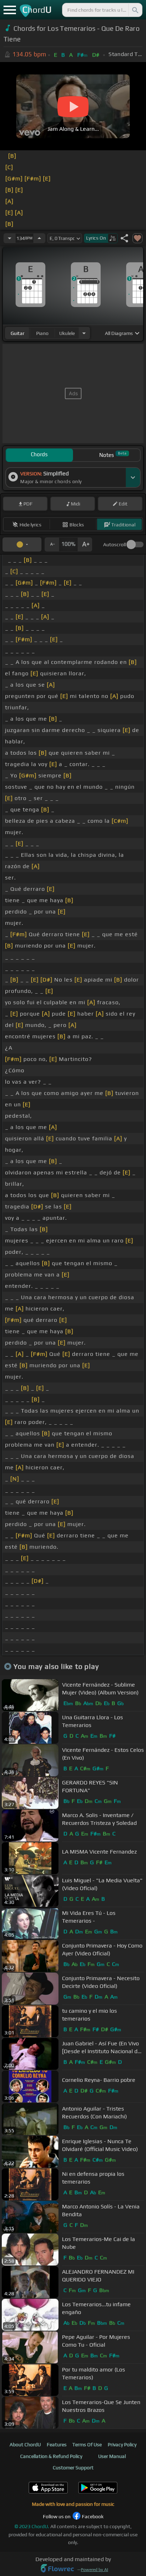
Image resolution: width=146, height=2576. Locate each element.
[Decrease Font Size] (52, 544)
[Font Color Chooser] (22, 544)
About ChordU (25, 2444)
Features (57, 2444)
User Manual (112, 2456)
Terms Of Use (87, 2444)
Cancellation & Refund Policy (51, 2456)
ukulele (67, 333)
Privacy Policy (122, 2444)
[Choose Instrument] (84, 333)
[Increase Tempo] (39, 238)
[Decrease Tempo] (10, 238)
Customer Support (73, 2468)
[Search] (135, 10)
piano (42, 333)
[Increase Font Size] (85, 544)
